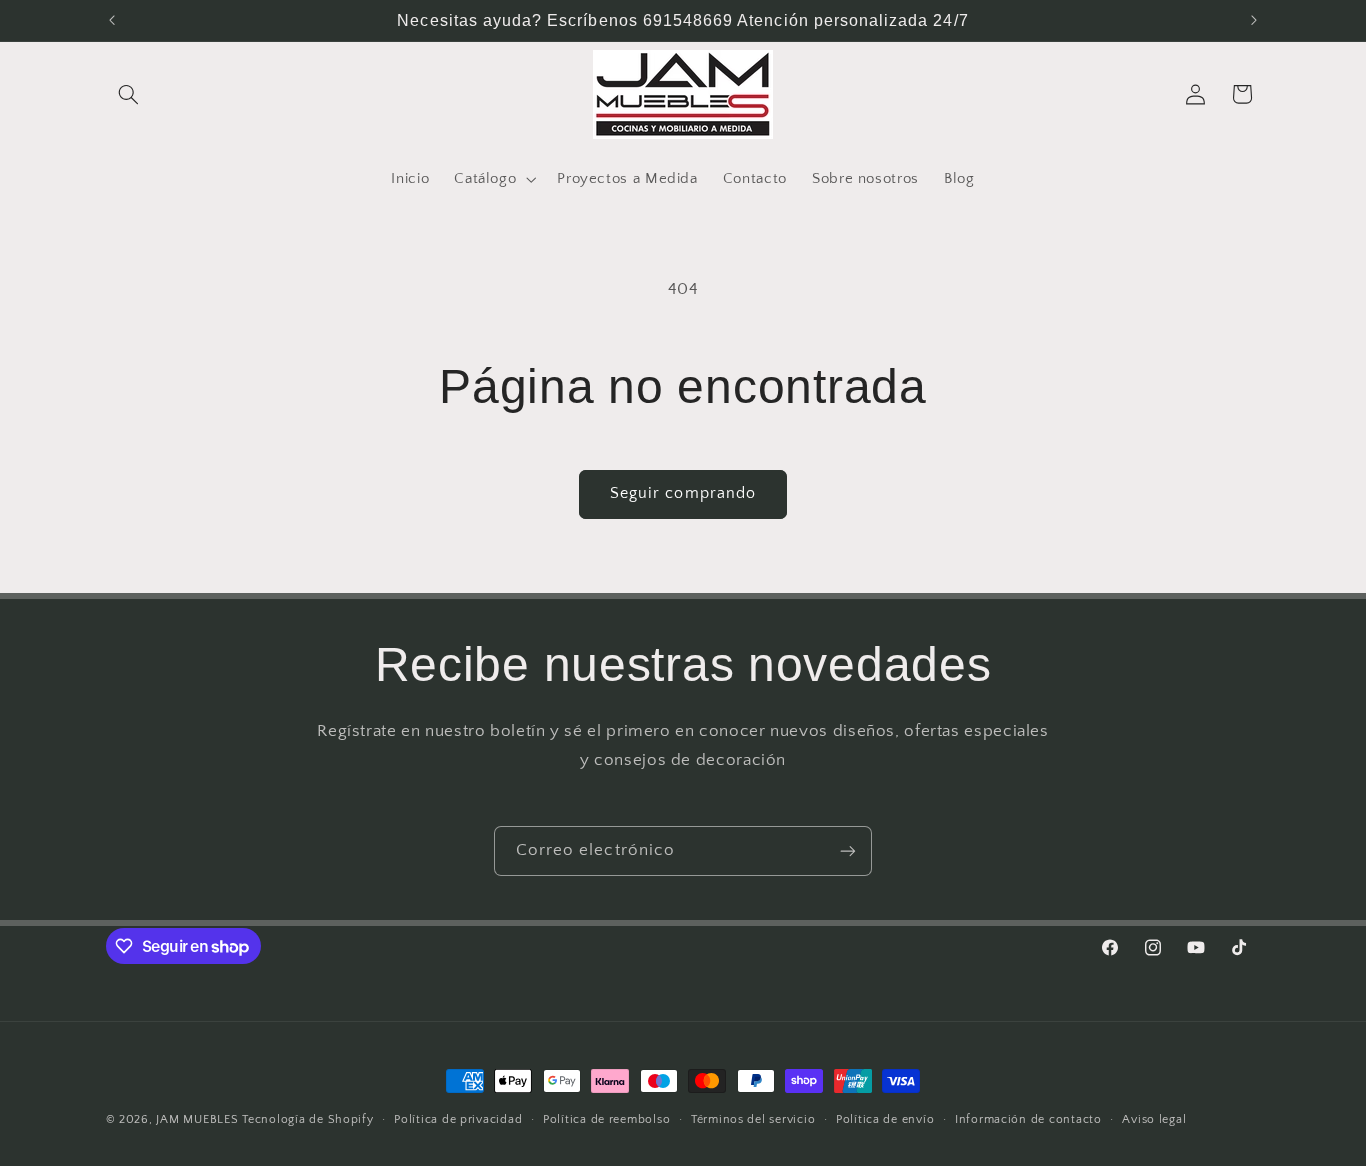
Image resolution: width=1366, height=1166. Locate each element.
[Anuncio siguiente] (1254, 20)
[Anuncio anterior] (112, 20)
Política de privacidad (458, 1119)
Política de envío (885, 1119)
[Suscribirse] (848, 850)
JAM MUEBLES (197, 1119)
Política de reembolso (606, 1119)
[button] (129, 94)
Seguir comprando (683, 493)
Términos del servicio (753, 1119)
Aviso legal (1154, 1119)
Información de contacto (1028, 1119)
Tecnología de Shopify (307, 1119)
